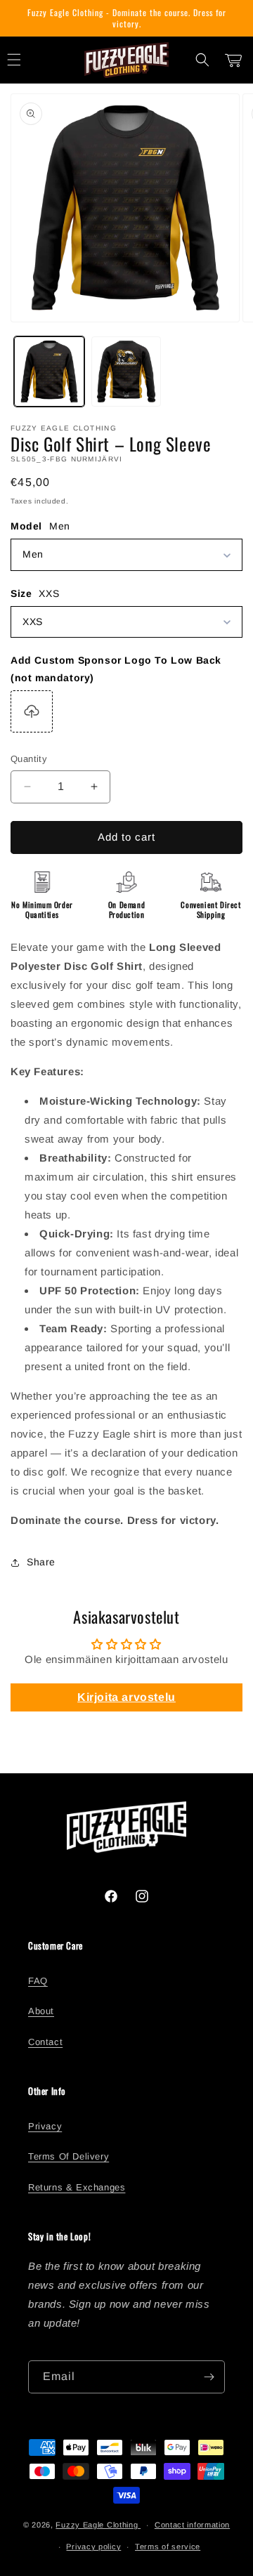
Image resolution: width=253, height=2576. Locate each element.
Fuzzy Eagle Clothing (98, 2525)
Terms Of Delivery (69, 2156)
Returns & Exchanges (77, 2187)
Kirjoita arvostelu (126, 1697)
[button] (202, 60)
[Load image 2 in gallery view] (126, 372)
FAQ (38, 1981)
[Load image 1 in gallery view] (49, 372)
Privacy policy (93, 2547)
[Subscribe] (209, 2377)
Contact (45, 2042)
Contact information (192, 2525)
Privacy (45, 2126)
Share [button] (41, 1562)
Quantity (29, 759)
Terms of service (168, 2547)
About (41, 2011)
